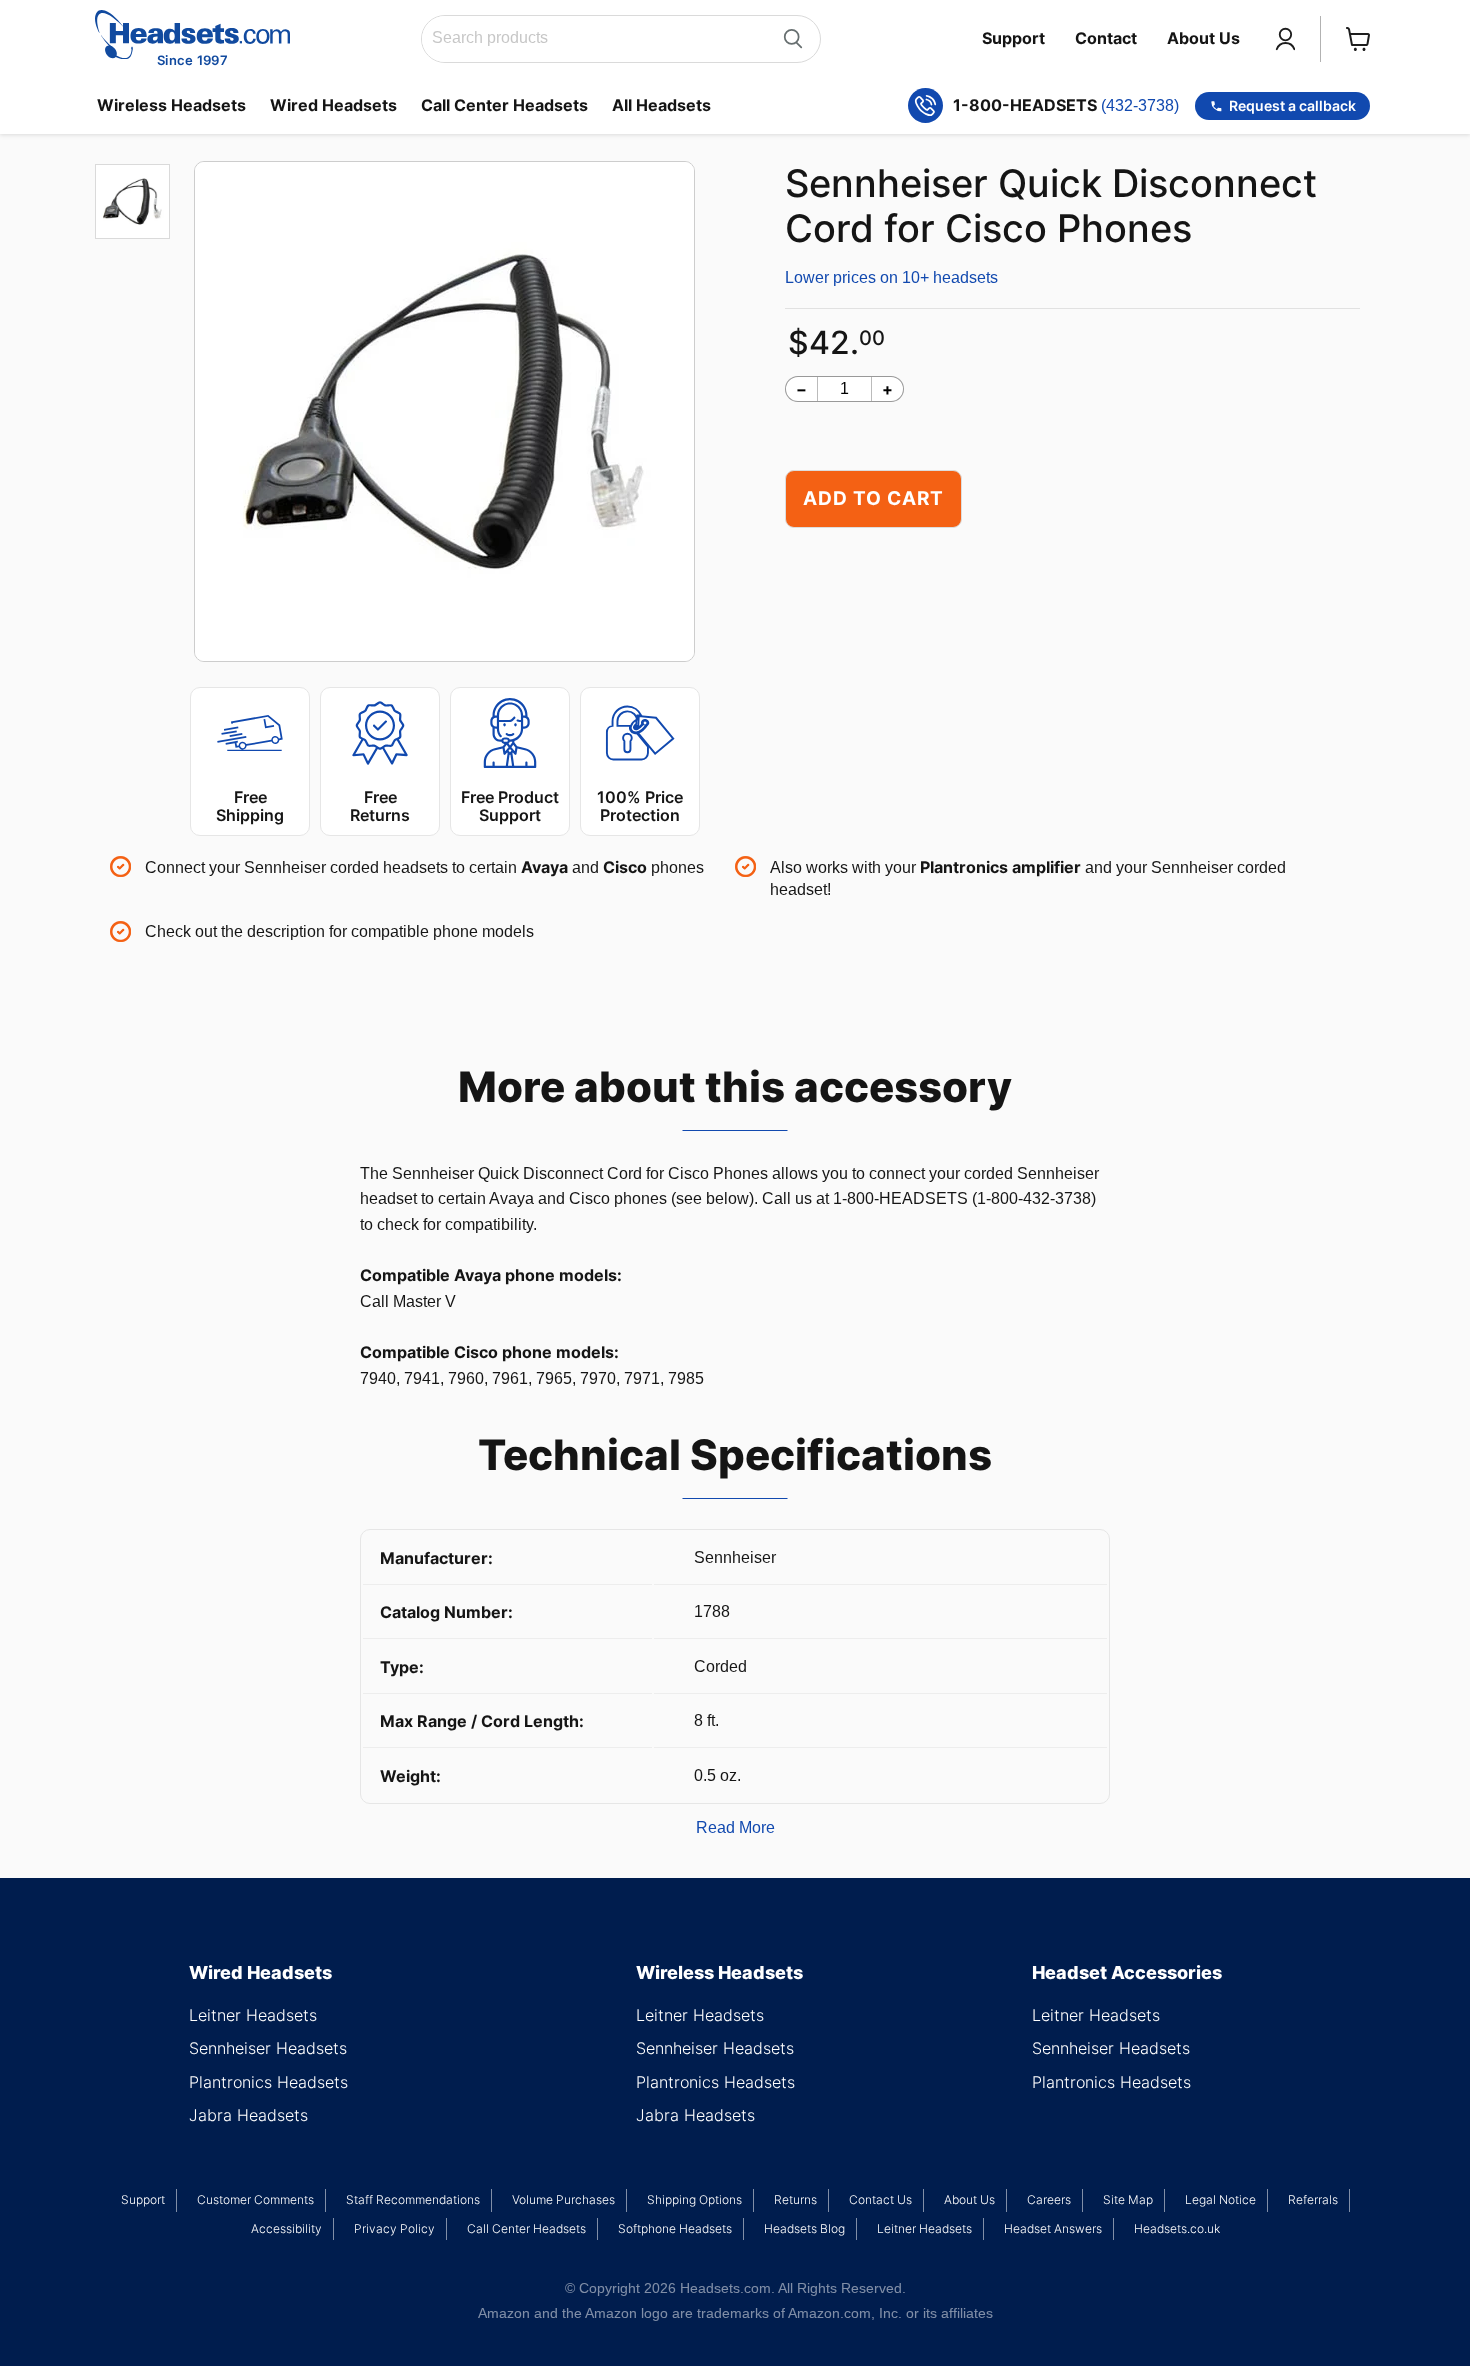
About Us (1203, 38)
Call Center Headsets (504, 105)
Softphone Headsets (675, 2228)
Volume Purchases (563, 2199)
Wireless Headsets (171, 105)
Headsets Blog (804, 2228)
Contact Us (880, 2199)
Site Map (1128, 2199)
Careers (1049, 2199)
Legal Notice (1220, 2199)
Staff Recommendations (413, 2199)
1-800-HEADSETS (1066, 105)
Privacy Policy (394, 2228)
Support (1013, 38)
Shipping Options (694, 2199)
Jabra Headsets (248, 2115)
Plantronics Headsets (268, 2082)
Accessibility (286, 2228)
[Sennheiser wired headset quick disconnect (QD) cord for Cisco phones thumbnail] (132, 201)
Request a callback (1292, 105)
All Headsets (661, 105)
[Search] (793, 39)
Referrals (1313, 2199)
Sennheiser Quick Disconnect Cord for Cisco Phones (1051, 206)
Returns (795, 2199)
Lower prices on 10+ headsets (891, 277)
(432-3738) (1140, 105)
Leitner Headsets (253, 2015)
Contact (1106, 38)
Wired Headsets (333, 105)
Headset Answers (1053, 2228)
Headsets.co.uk (1177, 2228)
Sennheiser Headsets (268, 2048)
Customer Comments (255, 2199)
